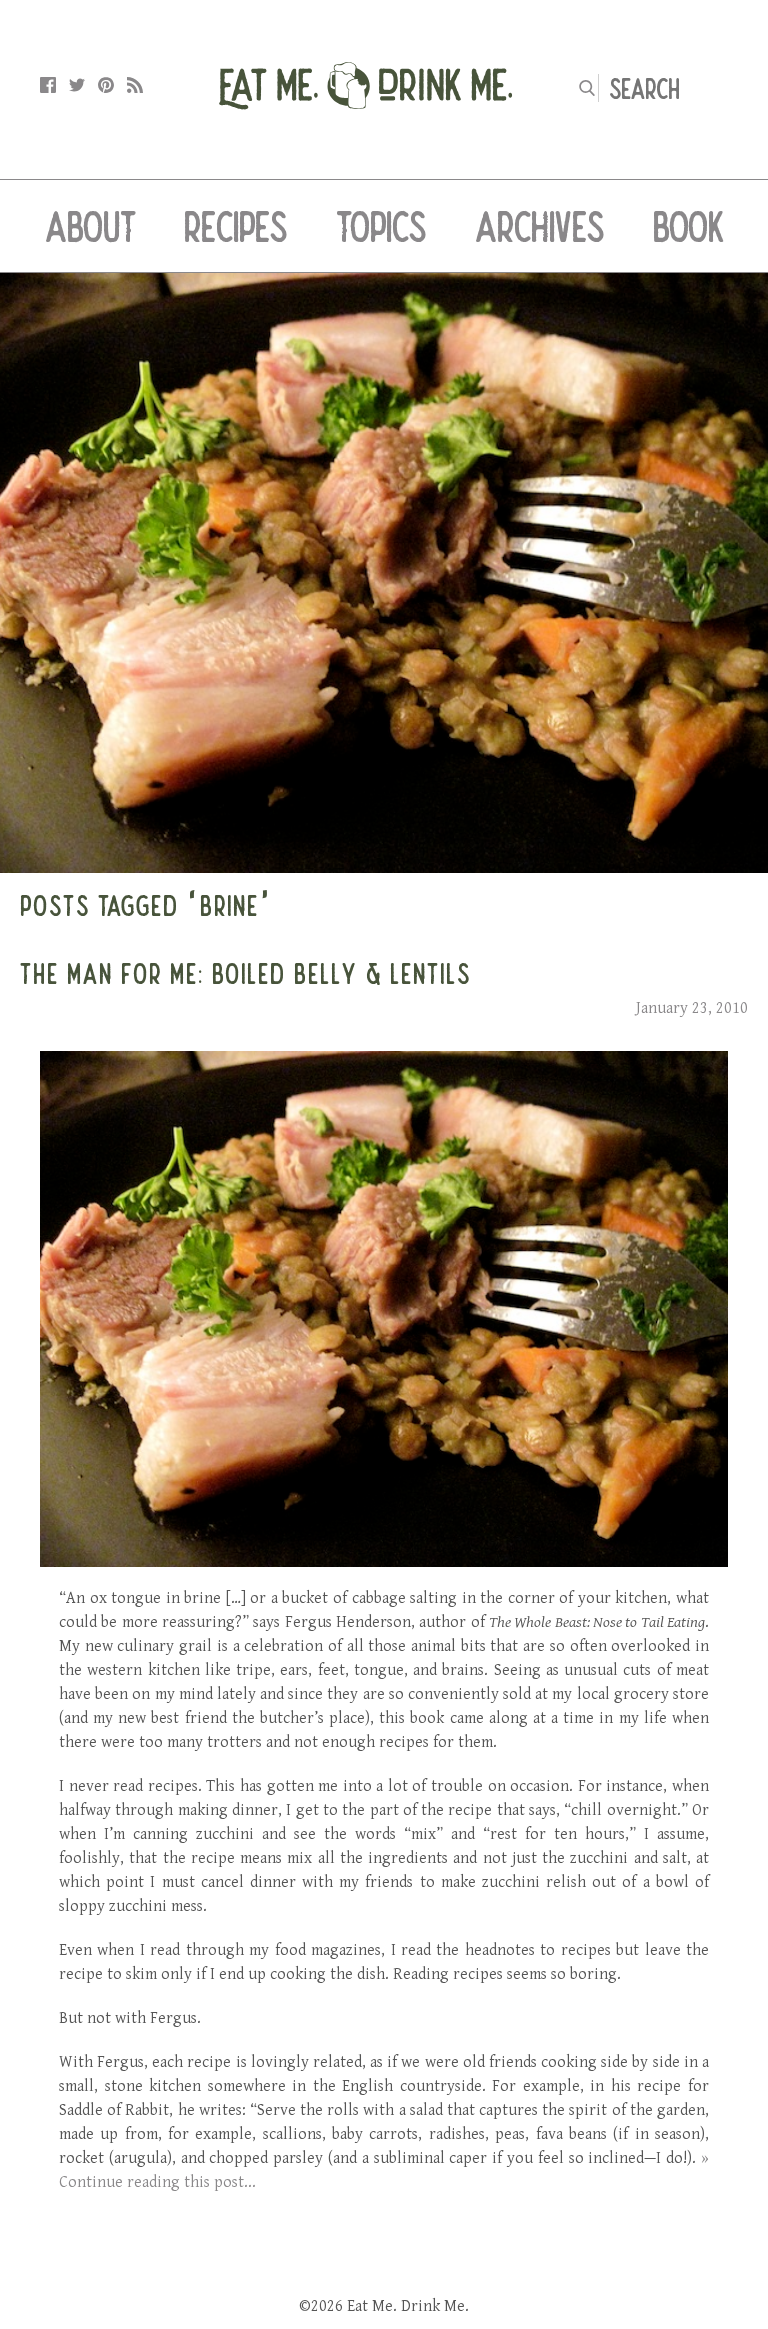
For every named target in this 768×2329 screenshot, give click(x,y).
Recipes (236, 226)
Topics (381, 226)
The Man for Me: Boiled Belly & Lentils (245, 973)
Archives (540, 226)
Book (688, 226)
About (90, 226)
